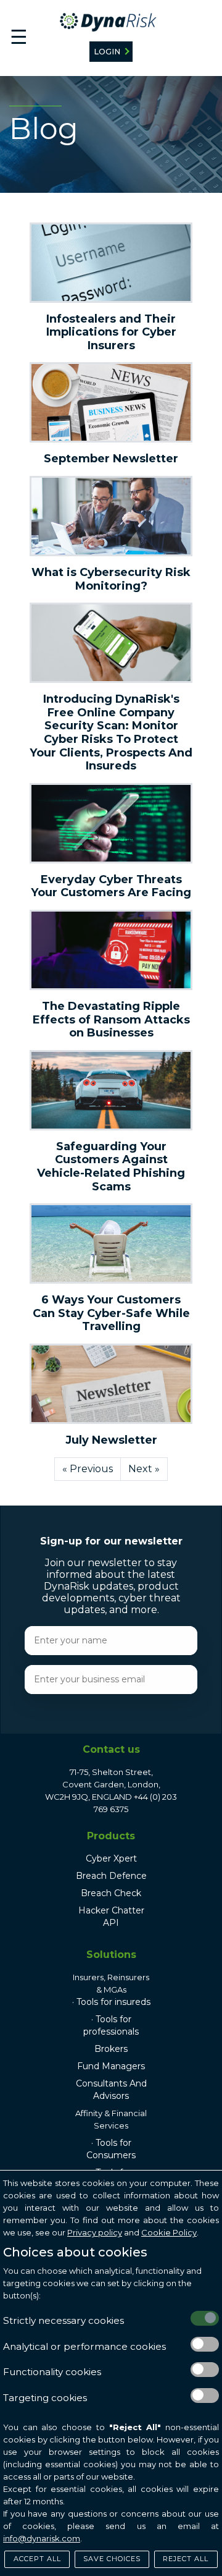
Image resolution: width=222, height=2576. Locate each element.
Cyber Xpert (111, 1858)
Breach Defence (111, 1876)
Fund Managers (111, 2066)
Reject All (186, 2559)
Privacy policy (95, 2232)
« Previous (88, 1469)
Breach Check (111, 1893)
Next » (144, 1469)
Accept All (37, 2559)
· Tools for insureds (111, 2002)
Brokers (111, 2049)
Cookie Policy (169, 2232)
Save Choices (112, 2559)
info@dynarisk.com (42, 2538)
